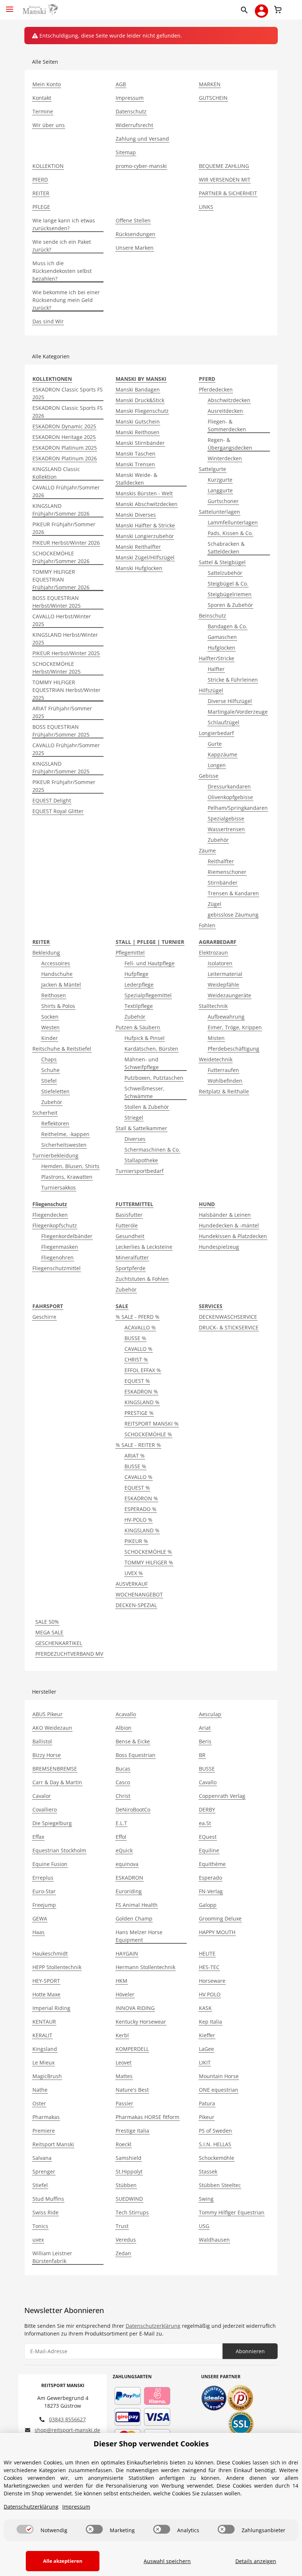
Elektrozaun (213, 953)
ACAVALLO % (140, 1327)
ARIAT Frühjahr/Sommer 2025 (62, 712)
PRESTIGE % (139, 1413)
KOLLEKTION (48, 166)
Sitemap (126, 152)
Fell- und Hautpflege (150, 963)
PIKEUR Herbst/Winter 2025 (66, 653)
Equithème (212, 1864)
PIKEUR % (136, 1541)
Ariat (205, 1728)
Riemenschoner (227, 872)
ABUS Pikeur (48, 1714)
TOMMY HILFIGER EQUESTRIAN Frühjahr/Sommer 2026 (61, 579)
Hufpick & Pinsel (145, 1038)
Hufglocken (222, 648)
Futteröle (127, 1225)
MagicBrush (47, 2076)
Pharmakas (46, 2117)
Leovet (124, 2062)
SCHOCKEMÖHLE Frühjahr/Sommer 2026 (61, 557)
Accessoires (56, 963)
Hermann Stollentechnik (145, 1967)
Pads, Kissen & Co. (230, 533)
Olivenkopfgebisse (230, 797)
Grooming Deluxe (220, 1918)
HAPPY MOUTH (217, 1932)
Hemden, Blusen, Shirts (70, 1166)
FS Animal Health (137, 1905)
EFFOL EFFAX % (143, 1370)
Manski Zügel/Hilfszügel (145, 557)
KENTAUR (44, 2022)
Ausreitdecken (225, 411)
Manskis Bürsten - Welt (144, 493)
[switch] (25, 2529)
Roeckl (124, 2144)
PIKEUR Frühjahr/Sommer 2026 (64, 528)
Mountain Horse (219, 2076)
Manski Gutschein (138, 421)
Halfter (216, 669)
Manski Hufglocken (139, 568)
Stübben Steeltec (220, 2185)
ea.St (205, 1823)
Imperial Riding (51, 2008)
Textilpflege (139, 1006)
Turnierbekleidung (55, 1155)
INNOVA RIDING (135, 2008)
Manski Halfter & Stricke (145, 525)
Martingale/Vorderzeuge (238, 712)
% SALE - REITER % (138, 1445)
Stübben (126, 2185)
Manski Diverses (136, 515)
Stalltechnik (213, 1006)
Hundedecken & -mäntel (229, 1225)
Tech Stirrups (132, 2212)
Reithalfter (221, 861)
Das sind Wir (48, 321)
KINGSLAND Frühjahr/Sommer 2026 (61, 510)
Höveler (125, 1994)
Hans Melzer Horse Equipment (139, 1936)
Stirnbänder (223, 883)
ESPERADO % (141, 1509)
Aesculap (210, 1714)
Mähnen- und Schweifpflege (142, 1063)
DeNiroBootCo (133, 1809)
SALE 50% (47, 1622)
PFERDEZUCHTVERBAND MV (69, 1654)
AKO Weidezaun (52, 1728)
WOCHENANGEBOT (139, 1594)
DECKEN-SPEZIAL (136, 1605)
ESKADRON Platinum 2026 (65, 458)
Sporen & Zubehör (230, 605)
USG (204, 2226)
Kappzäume (222, 754)
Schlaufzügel (224, 722)
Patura (207, 2103)
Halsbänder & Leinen (225, 1215)
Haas (38, 1932)
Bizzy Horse (47, 1755)
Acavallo (126, 1714)
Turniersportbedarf (140, 1171)
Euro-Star (44, 1891)
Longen (217, 765)
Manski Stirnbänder (140, 443)
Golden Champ (134, 1918)
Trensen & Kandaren (233, 893)
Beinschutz (213, 616)
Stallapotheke (141, 1160)
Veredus (126, 2240)
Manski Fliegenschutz (142, 411)
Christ (123, 1796)
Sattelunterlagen (220, 512)
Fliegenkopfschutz (55, 1225)
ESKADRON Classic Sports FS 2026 (68, 412)
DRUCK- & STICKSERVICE (229, 1327)
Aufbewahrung (226, 1017)
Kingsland (45, 2049)
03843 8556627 (67, 2419)
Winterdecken (225, 458)
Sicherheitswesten (64, 1145)
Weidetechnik (216, 1059)
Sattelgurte (213, 469)
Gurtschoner (223, 501)
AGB (121, 84)
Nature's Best (132, 2090)
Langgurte (220, 490)
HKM (122, 1981)
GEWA (40, 1918)
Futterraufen (223, 1070)
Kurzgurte (220, 480)
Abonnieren (250, 2351)
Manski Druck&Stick (140, 400)
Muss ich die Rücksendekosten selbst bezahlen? (62, 271)
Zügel (215, 904)
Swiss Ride (45, 2212)
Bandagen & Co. (227, 626)
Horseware (212, 1981)
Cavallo (208, 1782)
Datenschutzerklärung (153, 2326)
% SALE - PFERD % (138, 1317)
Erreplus (43, 1878)
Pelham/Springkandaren (238, 808)
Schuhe (50, 1070)
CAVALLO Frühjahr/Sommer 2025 (66, 749)
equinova (127, 1864)
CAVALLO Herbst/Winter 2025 (62, 620)
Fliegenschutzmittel (57, 1268)
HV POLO (210, 1994)
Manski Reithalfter (138, 547)
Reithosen (54, 995)
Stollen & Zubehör (147, 1107)
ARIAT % (135, 1456)
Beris (205, 1741)
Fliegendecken (50, 1215)
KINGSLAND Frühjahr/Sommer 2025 (61, 767)
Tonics (40, 2226)
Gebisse (209, 776)
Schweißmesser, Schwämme (145, 1092)
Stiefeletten (55, 1091)
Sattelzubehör (225, 573)
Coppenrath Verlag (222, 1796)
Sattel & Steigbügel (222, 562)
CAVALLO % (138, 1349)
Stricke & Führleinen (233, 680)
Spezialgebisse (226, 818)
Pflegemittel (130, 953)
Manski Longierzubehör (145, 536)
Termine (43, 111)
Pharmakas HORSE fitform (148, 2117)
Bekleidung (46, 953)
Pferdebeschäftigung (233, 1049)
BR (202, 1755)
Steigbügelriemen (230, 594)
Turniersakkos (59, 1187)
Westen (50, 1027)
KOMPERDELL (132, 2049)
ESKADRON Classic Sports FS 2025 (68, 393)
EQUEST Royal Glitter (58, 811)
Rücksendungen (136, 234)
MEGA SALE (49, 1632)
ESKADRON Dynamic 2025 (64, 426)
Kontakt (42, 98)
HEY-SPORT (46, 1981)
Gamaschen (222, 637)
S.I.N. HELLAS (215, 2144)
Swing (206, 2199)
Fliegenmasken (60, 1247)
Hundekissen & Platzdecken (233, 1236)
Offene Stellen (133, 220)
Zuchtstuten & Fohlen (142, 1279)
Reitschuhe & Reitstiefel (62, 1049)
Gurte (215, 744)
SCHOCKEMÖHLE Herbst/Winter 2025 (57, 668)
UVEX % (134, 1573)
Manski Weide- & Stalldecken (136, 479)
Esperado (210, 1878)
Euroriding (129, 1891)
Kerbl (122, 2035)
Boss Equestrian (136, 1755)
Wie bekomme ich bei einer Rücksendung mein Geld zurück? (66, 300)
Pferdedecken (216, 389)
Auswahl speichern (167, 2561)
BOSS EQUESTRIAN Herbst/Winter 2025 (57, 602)
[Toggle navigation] (10, 6)
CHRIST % (136, 1359)
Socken (50, 1017)
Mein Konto (47, 84)
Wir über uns (49, 125)
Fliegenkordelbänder (67, 1236)
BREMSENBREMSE (55, 1769)
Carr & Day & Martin (57, 1782)
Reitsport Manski (53, 2144)
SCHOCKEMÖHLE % (148, 1434)
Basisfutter (129, 1215)
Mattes (124, 2076)
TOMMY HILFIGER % (149, 1562)
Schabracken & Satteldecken (226, 548)
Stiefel (49, 1081)
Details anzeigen (256, 2561)
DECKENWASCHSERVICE (228, 1317)
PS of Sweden (215, 2131)
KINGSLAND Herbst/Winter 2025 (65, 639)
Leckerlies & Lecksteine (144, 1247)
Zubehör (218, 840)
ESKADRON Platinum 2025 (65, 448)
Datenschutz (131, 111)
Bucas (123, 1769)
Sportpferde (131, 1268)
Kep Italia (210, 2022)
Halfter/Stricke (217, 658)
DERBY (207, 1809)
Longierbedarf (216, 733)
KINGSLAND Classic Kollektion (56, 473)
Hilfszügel (211, 690)
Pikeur (207, 2117)
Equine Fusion (50, 1864)
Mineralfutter (132, 1257)
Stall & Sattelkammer (141, 1128)
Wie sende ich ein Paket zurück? (62, 246)
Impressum (130, 98)
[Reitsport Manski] (40, 10)
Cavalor (42, 1796)
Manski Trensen (135, 464)
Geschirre (44, 1317)
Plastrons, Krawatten (67, 1177)
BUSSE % (135, 1338)
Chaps (49, 1059)
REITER (41, 193)
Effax (38, 1837)
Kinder (50, 1038)
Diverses (135, 1139)
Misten (216, 1038)
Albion (124, 1728)
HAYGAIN (127, 1953)
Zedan (123, 2253)
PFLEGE (41, 207)
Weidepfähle (223, 985)
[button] (246, 10)
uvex (38, 2240)
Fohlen (207, 925)
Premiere (44, 2131)
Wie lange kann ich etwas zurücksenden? (64, 224)
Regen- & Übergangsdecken (230, 444)
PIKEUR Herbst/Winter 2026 (66, 543)
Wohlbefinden (225, 1081)
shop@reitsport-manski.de (67, 2430)
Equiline (209, 1850)
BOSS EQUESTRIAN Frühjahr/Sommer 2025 (61, 731)
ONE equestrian (219, 2090)
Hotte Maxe (46, 1994)
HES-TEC (209, 1967)
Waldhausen (214, 2240)
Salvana (42, 2158)
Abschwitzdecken (229, 400)
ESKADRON (129, 1878)
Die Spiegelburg (52, 1823)
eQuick (124, 1850)
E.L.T (121, 1823)
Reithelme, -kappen (65, 1134)
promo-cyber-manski (141, 166)
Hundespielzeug (219, 1247)
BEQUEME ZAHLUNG (224, 166)
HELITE (207, 1953)
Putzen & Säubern (138, 1027)
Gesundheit (130, 1236)
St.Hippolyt (129, 2171)
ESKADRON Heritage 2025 (64, 437)
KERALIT (42, 2035)
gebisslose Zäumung (233, 915)
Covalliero (45, 1809)
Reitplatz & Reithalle (224, 1091)
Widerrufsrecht (134, 125)
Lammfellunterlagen (233, 522)
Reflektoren (55, 1123)
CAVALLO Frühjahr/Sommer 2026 (66, 491)
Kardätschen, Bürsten (151, 1049)
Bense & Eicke (133, 1741)
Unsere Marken (135, 248)
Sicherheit (45, 1113)
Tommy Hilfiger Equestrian (232, 2212)
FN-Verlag (211, 1891)
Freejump (44, 1905)
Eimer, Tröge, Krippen (235, 1027)
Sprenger (44, 2171)
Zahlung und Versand (142, 139)
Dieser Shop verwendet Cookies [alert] (151, 2444)
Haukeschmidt (50, 1953)
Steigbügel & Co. (228, 584)
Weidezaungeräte (229, 995)
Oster (39, 2103)
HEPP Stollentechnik (57, 1967)
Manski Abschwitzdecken (147, 504)
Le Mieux (43, 2062)
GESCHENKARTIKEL (59, 1643)
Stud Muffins (48, 2199)
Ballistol (42, 1741)
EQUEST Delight (52, 800)
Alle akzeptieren (63, 2561)
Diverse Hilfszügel (230, 701)
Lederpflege (139, 985)
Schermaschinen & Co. (152, 1150)
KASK (205, 2008)
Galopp (208, 1905)
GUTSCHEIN (213, 98)
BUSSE (207, 1769)
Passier (124, 2103)
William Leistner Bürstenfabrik (52, 2257)
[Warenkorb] (278, 9)
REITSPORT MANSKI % (152, 1424)
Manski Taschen (136, 454)
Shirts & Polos (58, 1006)
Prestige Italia (132, 2131)
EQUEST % (137, 1381)
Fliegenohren (57, 1257)
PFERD (40, 180)
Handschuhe (57, 974)
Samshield (129, 2158)
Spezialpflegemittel (148, 995)
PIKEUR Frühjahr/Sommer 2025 (64, 786)
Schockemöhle (217, 2158)
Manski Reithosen (138, 432)
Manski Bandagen (138, 389)
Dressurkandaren (229, 786)
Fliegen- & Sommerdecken (227, 425)
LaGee (206, 2049)
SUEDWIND (129, 2199)
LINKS (206, 207)
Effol (121, 1837)
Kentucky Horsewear (141, 2022)
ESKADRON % (141, 1391)
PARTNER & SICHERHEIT (228, 193)
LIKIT (205, 2062)
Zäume (207, 851)
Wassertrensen (226, 829)
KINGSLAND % (142, 1402)
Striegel (134, 1117)
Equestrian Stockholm (59, 1850)
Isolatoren (220, 963)
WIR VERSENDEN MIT (225, 180)
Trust (122, 2226)
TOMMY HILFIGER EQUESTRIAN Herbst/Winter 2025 (66, 690)
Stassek (208, 2171)
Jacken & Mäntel (61, 985)
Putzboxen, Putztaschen (154, 1078)
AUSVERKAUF (132, 1584)
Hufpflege (136, 974)
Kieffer (207, 2035)
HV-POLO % (138, 1520)
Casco (123, 1782)
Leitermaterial (225, 974)
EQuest (208, 1837)
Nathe (40, 2090)
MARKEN (210, 84)
